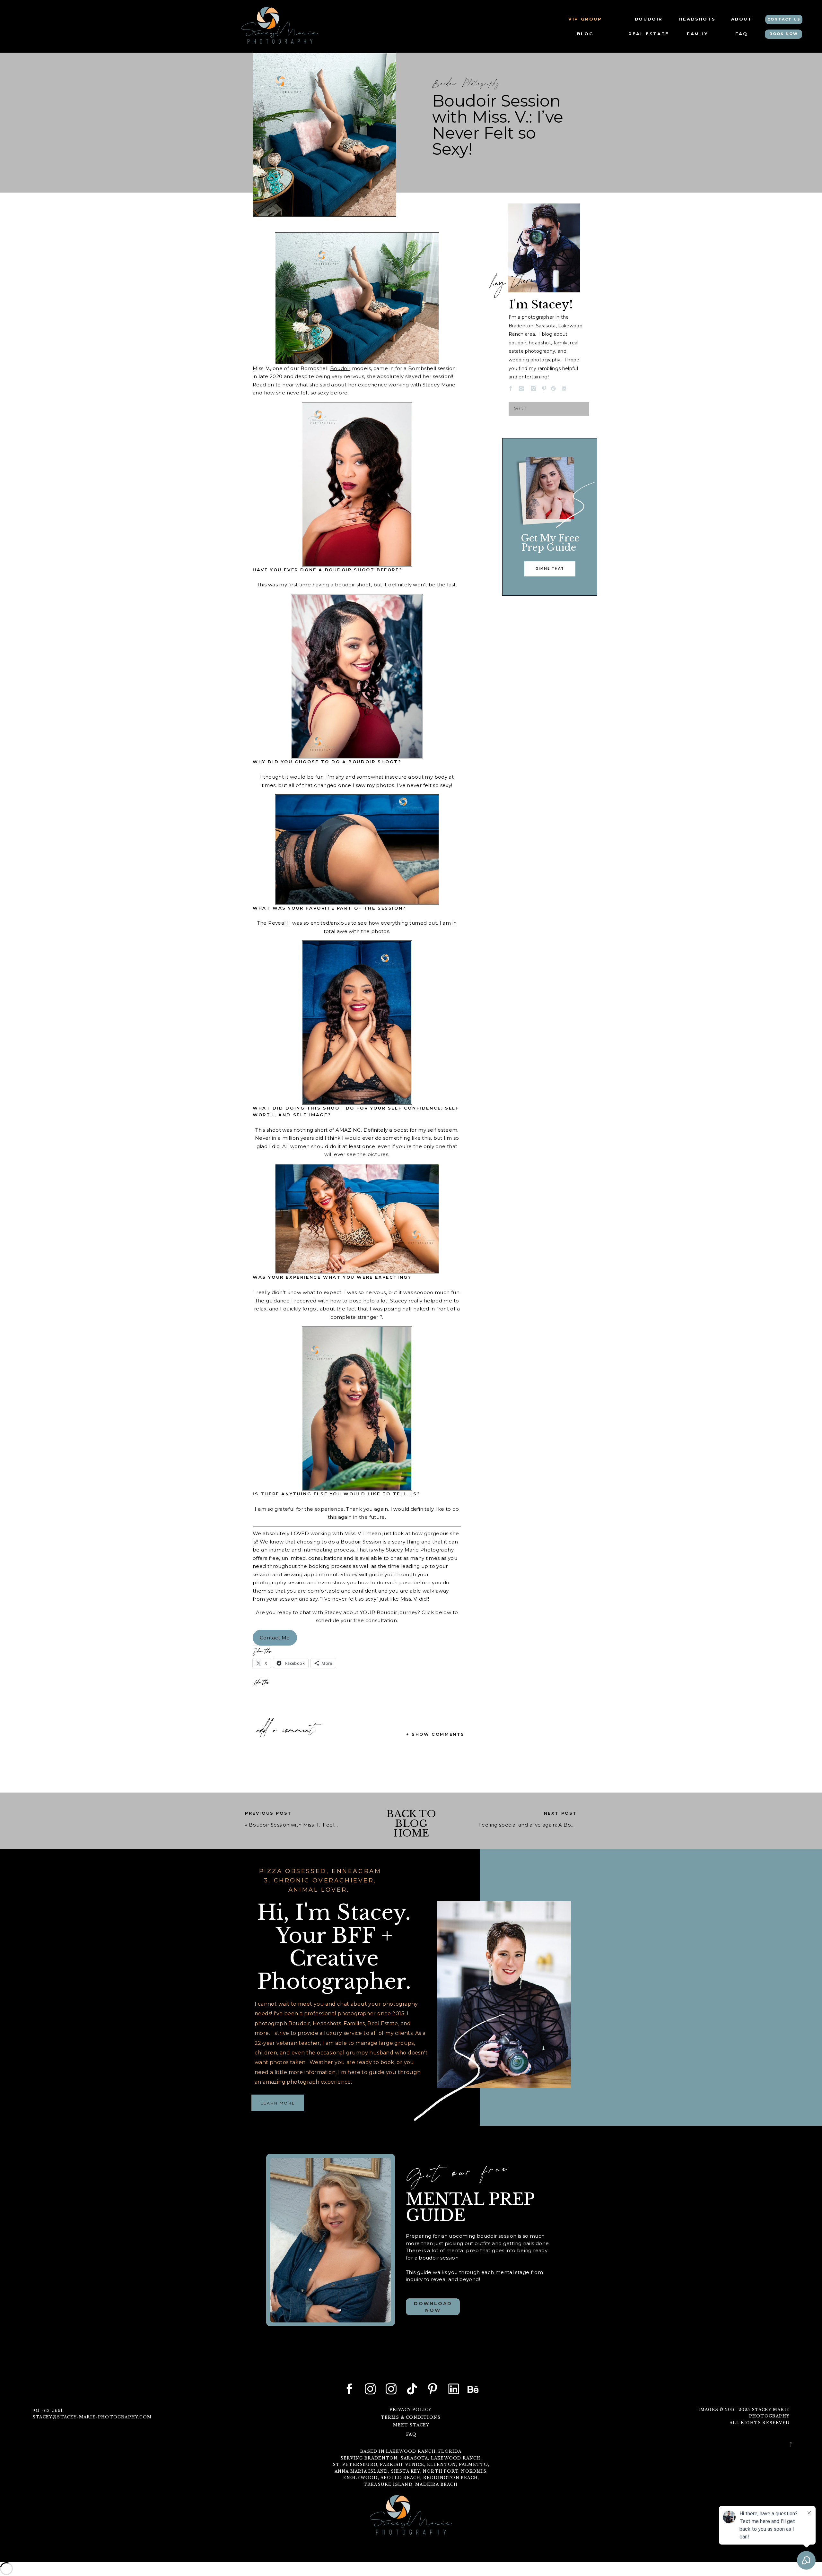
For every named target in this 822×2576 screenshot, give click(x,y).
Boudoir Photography (466, 84)
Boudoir (340, 368)
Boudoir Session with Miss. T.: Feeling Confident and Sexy (321, 1825)
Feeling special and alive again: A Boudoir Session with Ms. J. (555, 1825)
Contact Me (275, 1638)
